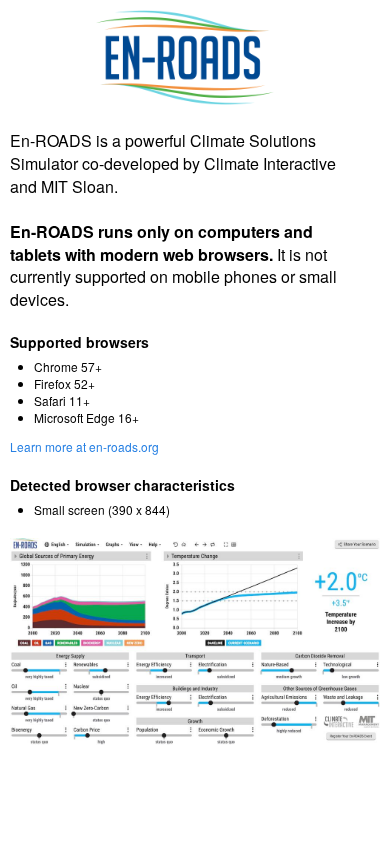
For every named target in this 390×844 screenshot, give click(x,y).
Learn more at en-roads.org (84, 446)
